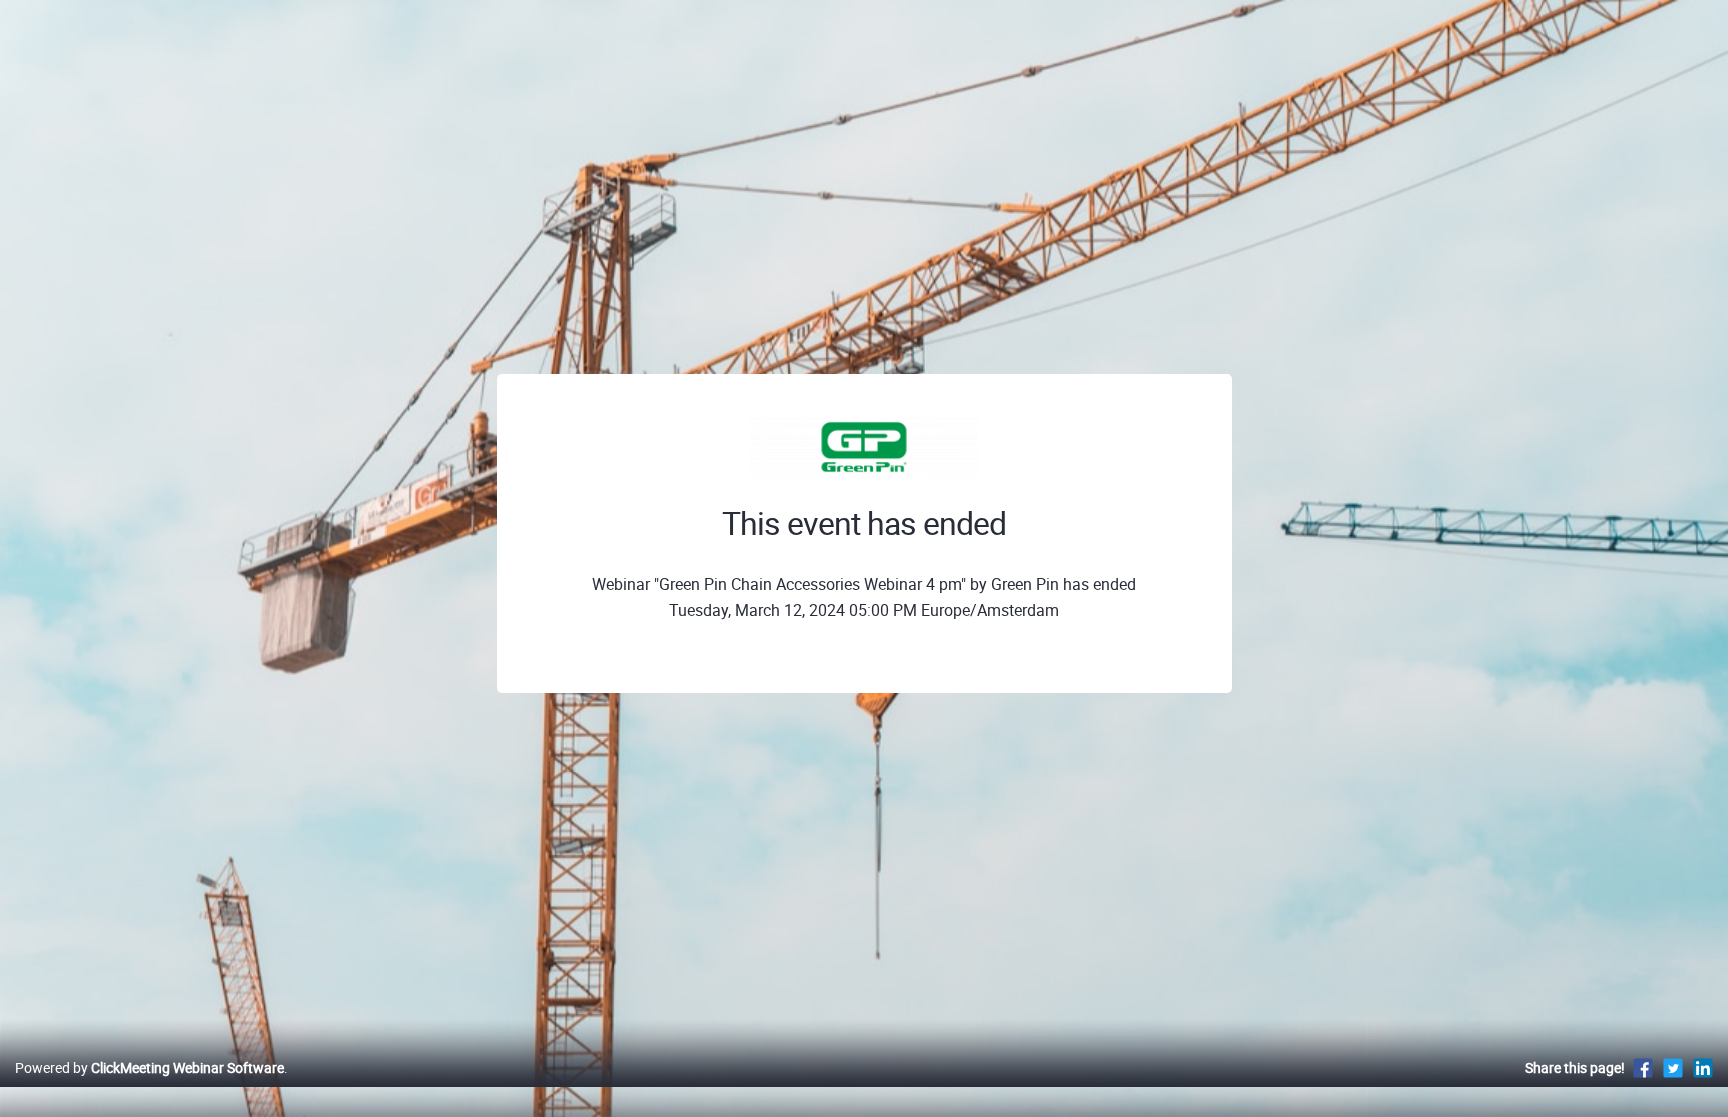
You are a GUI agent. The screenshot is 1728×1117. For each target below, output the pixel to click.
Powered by (149, 1067)
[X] (1673, 1067)
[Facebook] (1643, 1067)
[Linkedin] (1703, 1067)
